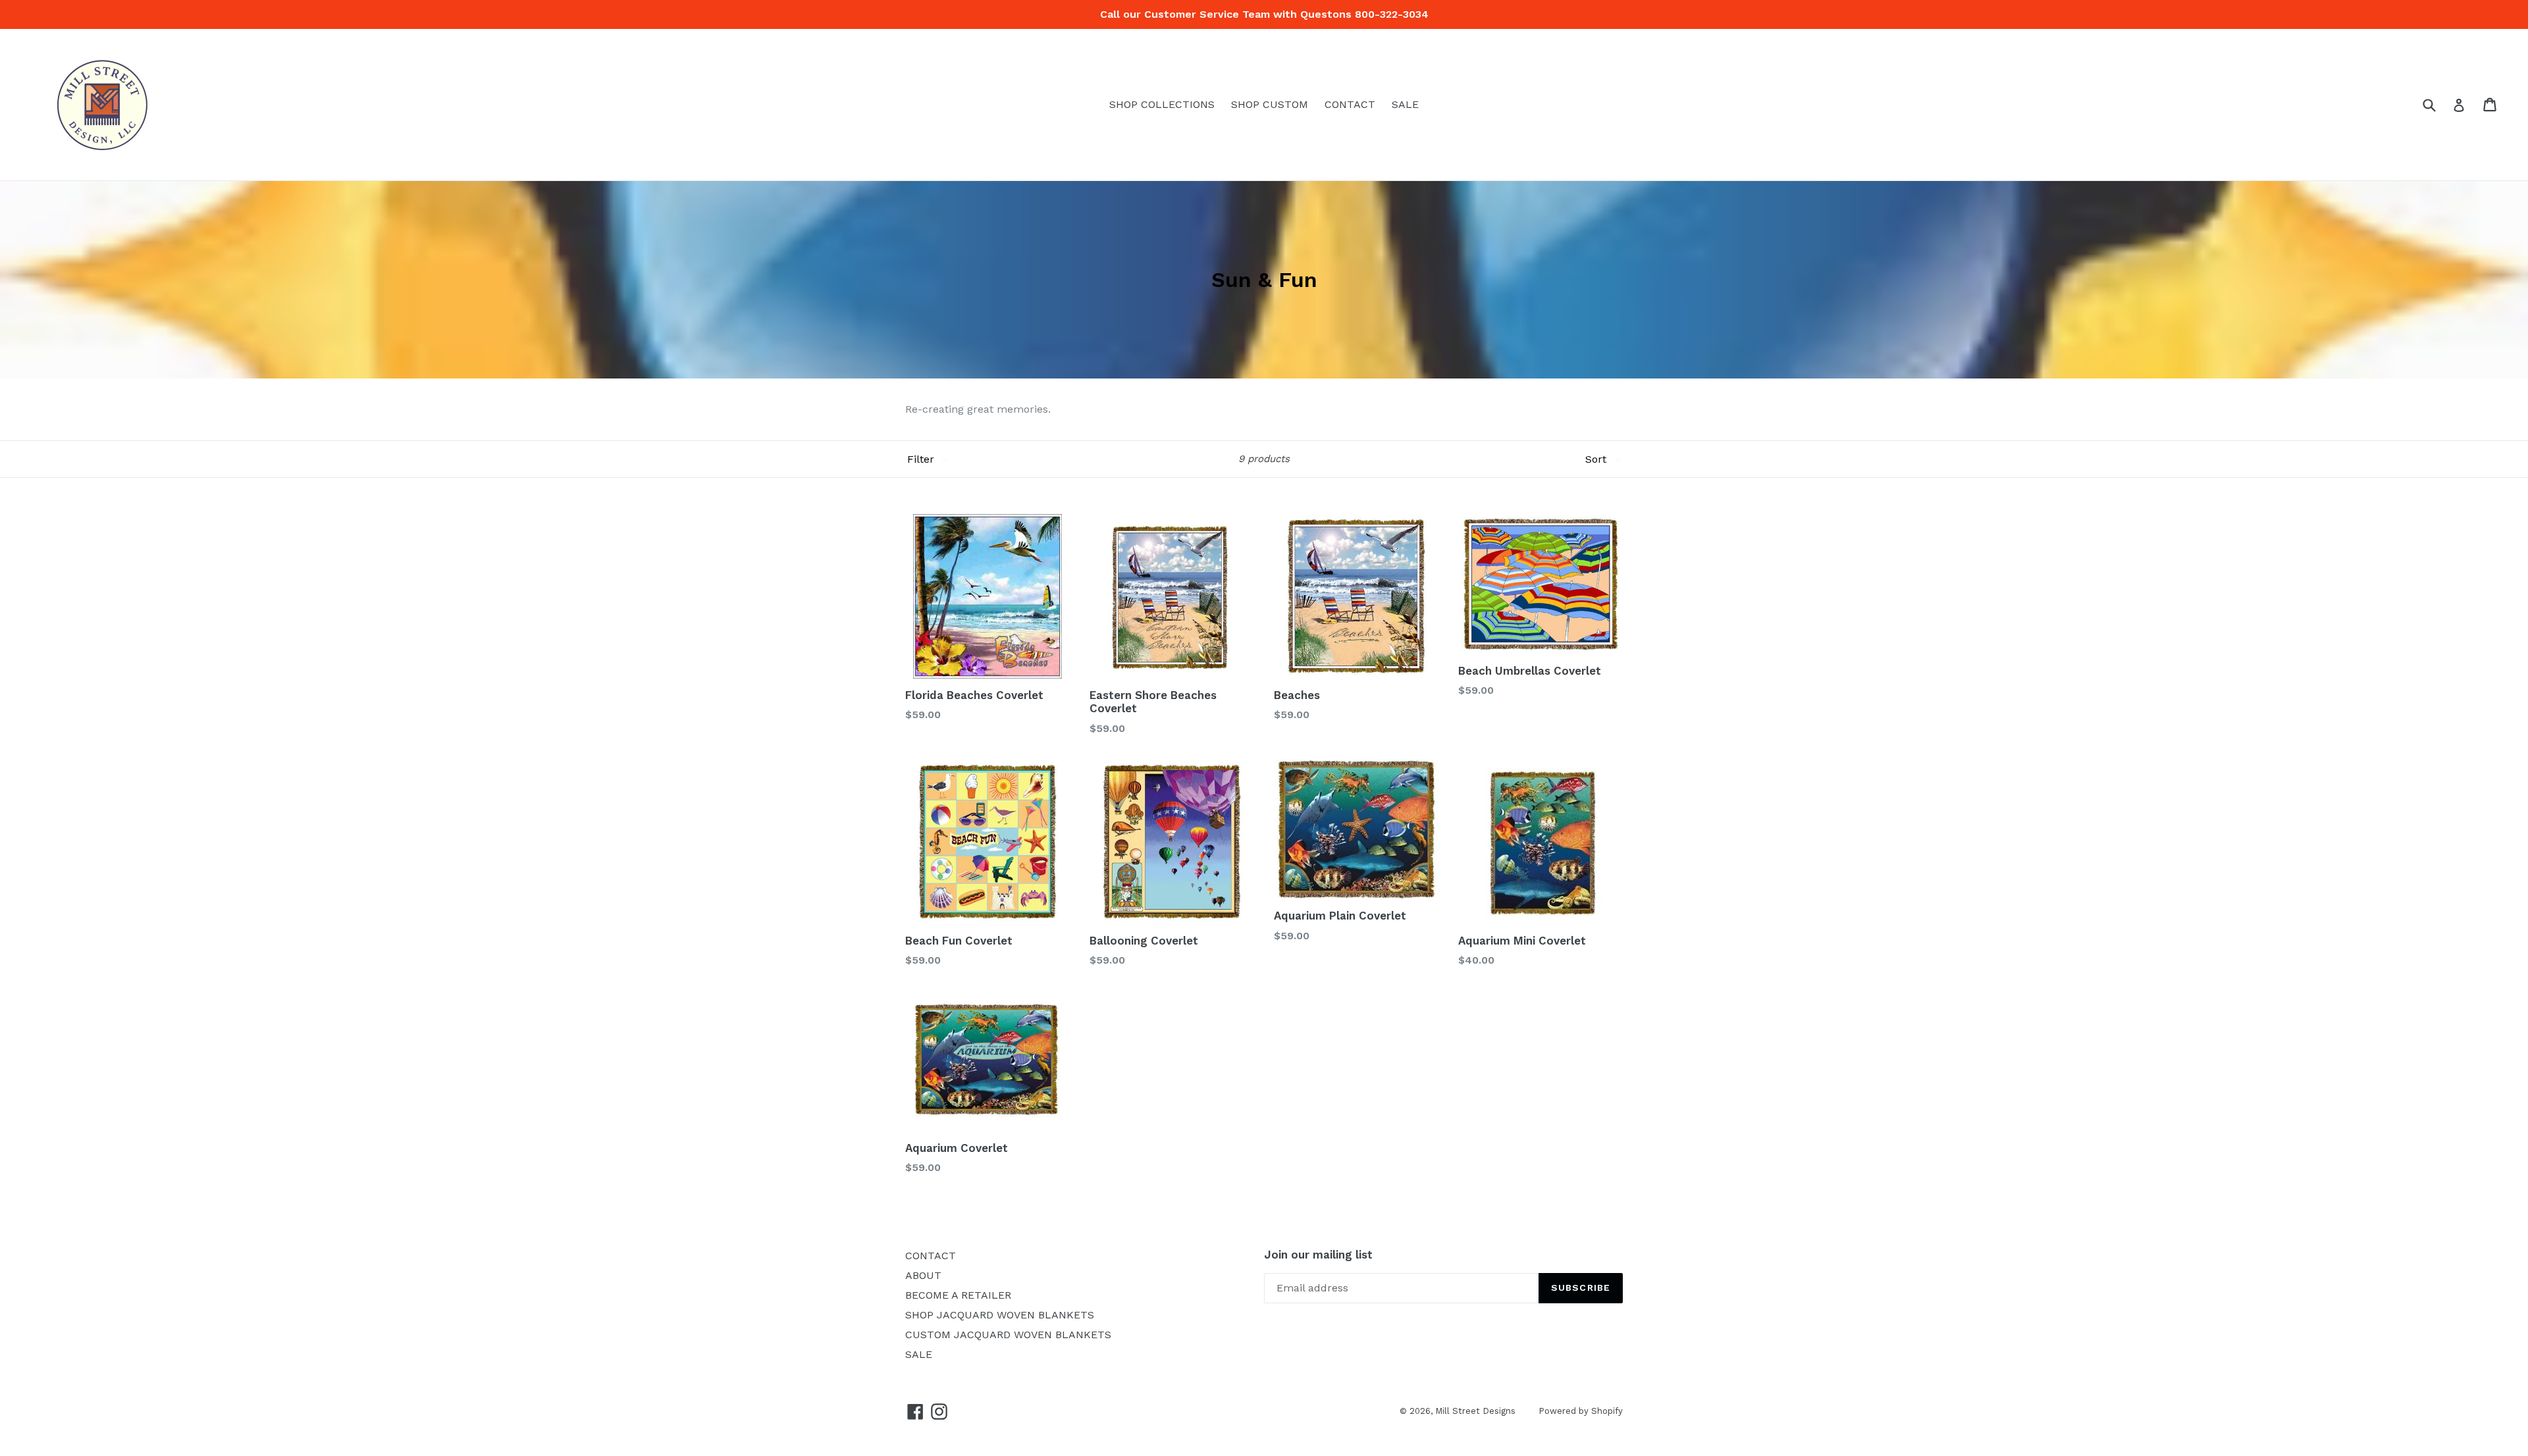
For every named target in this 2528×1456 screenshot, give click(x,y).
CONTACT (1350, 104)
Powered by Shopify (1581, 1411)
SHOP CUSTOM (1270, 104)
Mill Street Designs (1475, 1411)
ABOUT (923, 1275)
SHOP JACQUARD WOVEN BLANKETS (1000, 1315)
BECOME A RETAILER (958, 1295)
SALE (1405, 104)
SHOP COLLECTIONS (1162, 104)
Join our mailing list (1318, 1255)
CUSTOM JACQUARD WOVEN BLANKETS (1008, 1335)
